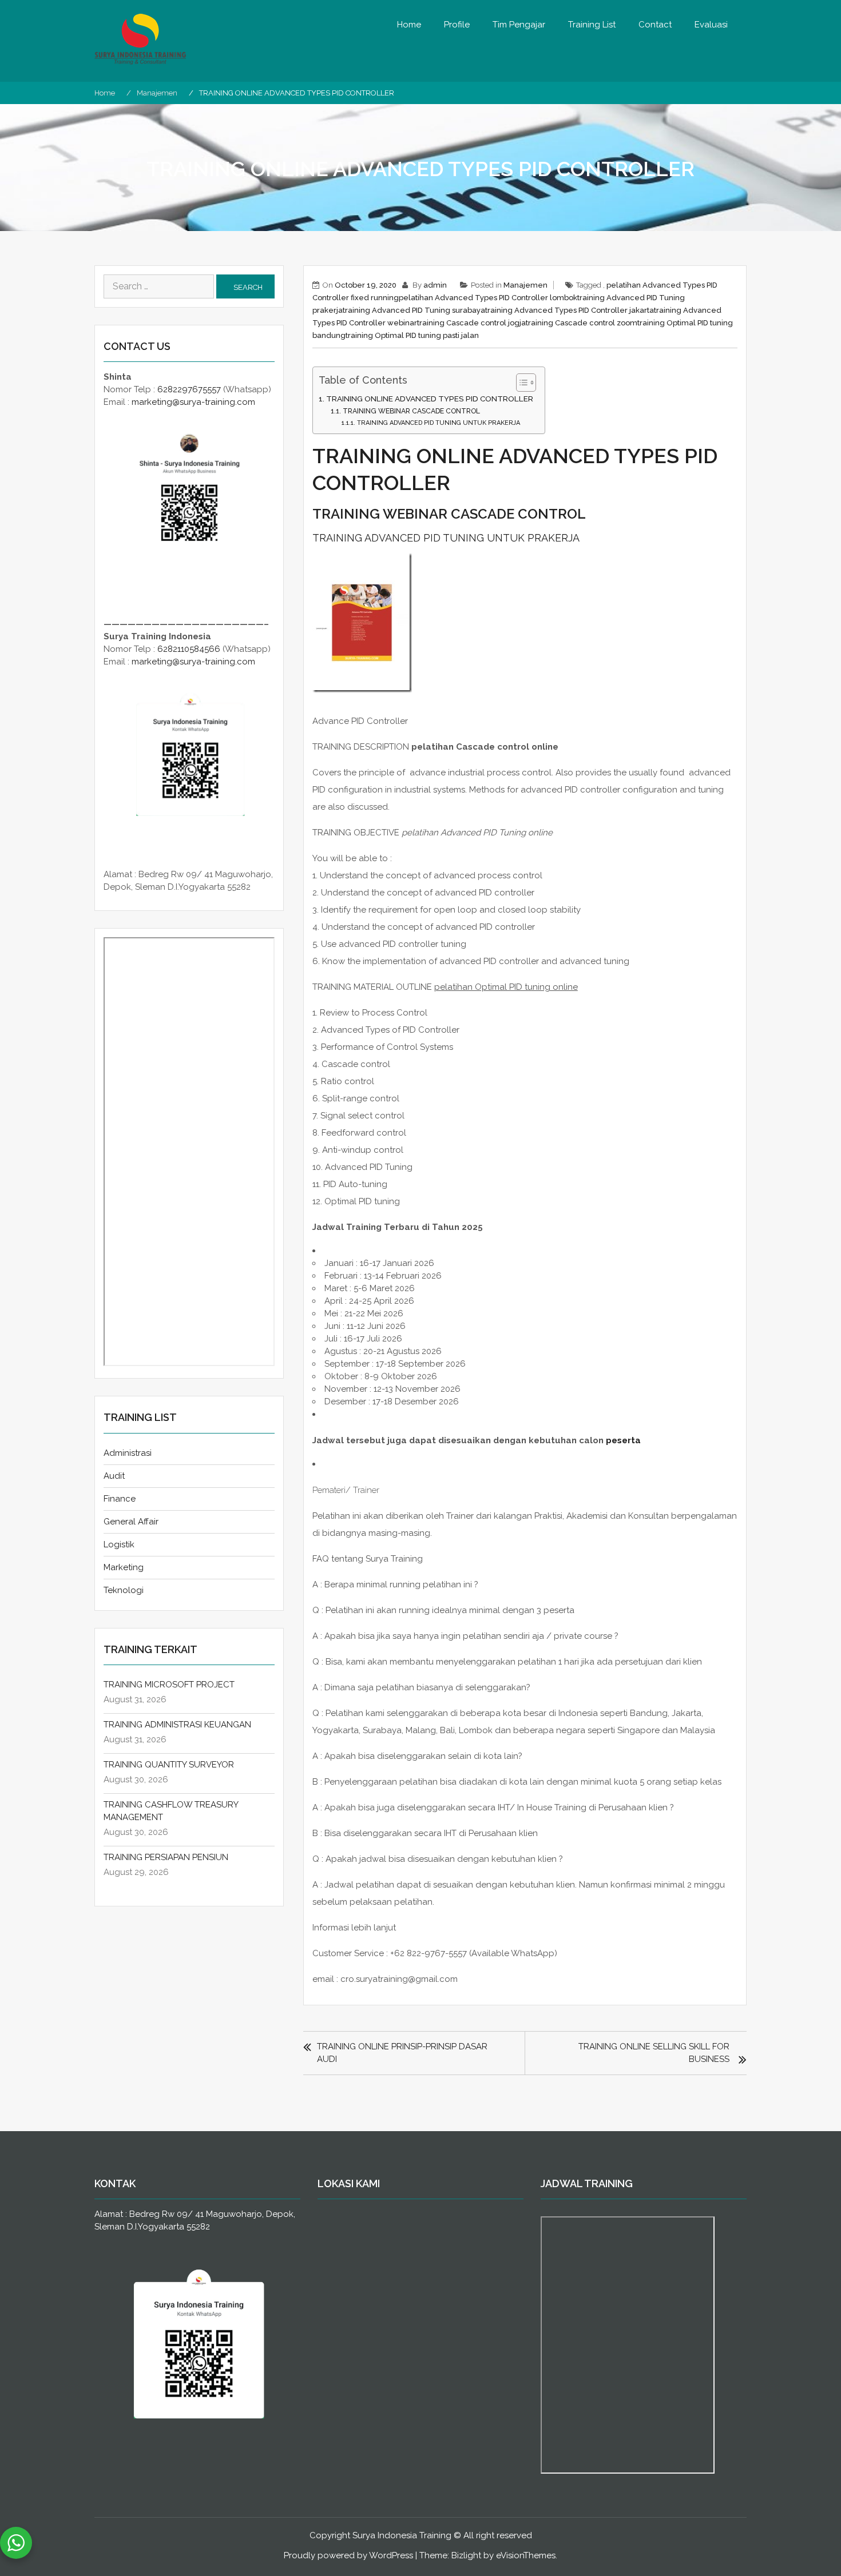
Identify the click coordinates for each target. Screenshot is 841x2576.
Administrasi (128, 1453)
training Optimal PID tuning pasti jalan (412, 335)
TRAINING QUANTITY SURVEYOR (169, 1765)
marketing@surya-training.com (193, 402)
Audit (114, 1476)
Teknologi (124, 1590)
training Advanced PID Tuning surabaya (414, 310)
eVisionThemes (526, 2555)
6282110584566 (189, 649)
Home (409, 25)
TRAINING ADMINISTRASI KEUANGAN (177, 1725)
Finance (120, 1499)
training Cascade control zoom (582, 323)
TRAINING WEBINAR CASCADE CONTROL (411, 411)
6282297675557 (189, 389)
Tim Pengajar (519, 25)
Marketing (124, 1567)
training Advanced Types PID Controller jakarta (570, 310)
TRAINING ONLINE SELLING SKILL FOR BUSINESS (654, 2053)
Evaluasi (711, 25)
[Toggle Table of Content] (520, 383)
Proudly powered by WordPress (348, 2555)
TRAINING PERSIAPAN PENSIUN (166, 1857)
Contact (655, 25)
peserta (623, 1440)
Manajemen (525, 285)
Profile (457, 25)
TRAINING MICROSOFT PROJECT (169, 1685)
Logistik (119, 1544)
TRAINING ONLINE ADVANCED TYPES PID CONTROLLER (430, 399)
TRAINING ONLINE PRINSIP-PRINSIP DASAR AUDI (402, 2053)
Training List (592, 25)
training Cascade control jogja (471, 323)
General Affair (131, 1522)
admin (435, 285)
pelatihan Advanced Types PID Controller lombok (488, 298)
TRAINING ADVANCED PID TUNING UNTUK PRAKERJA (438, 423)
